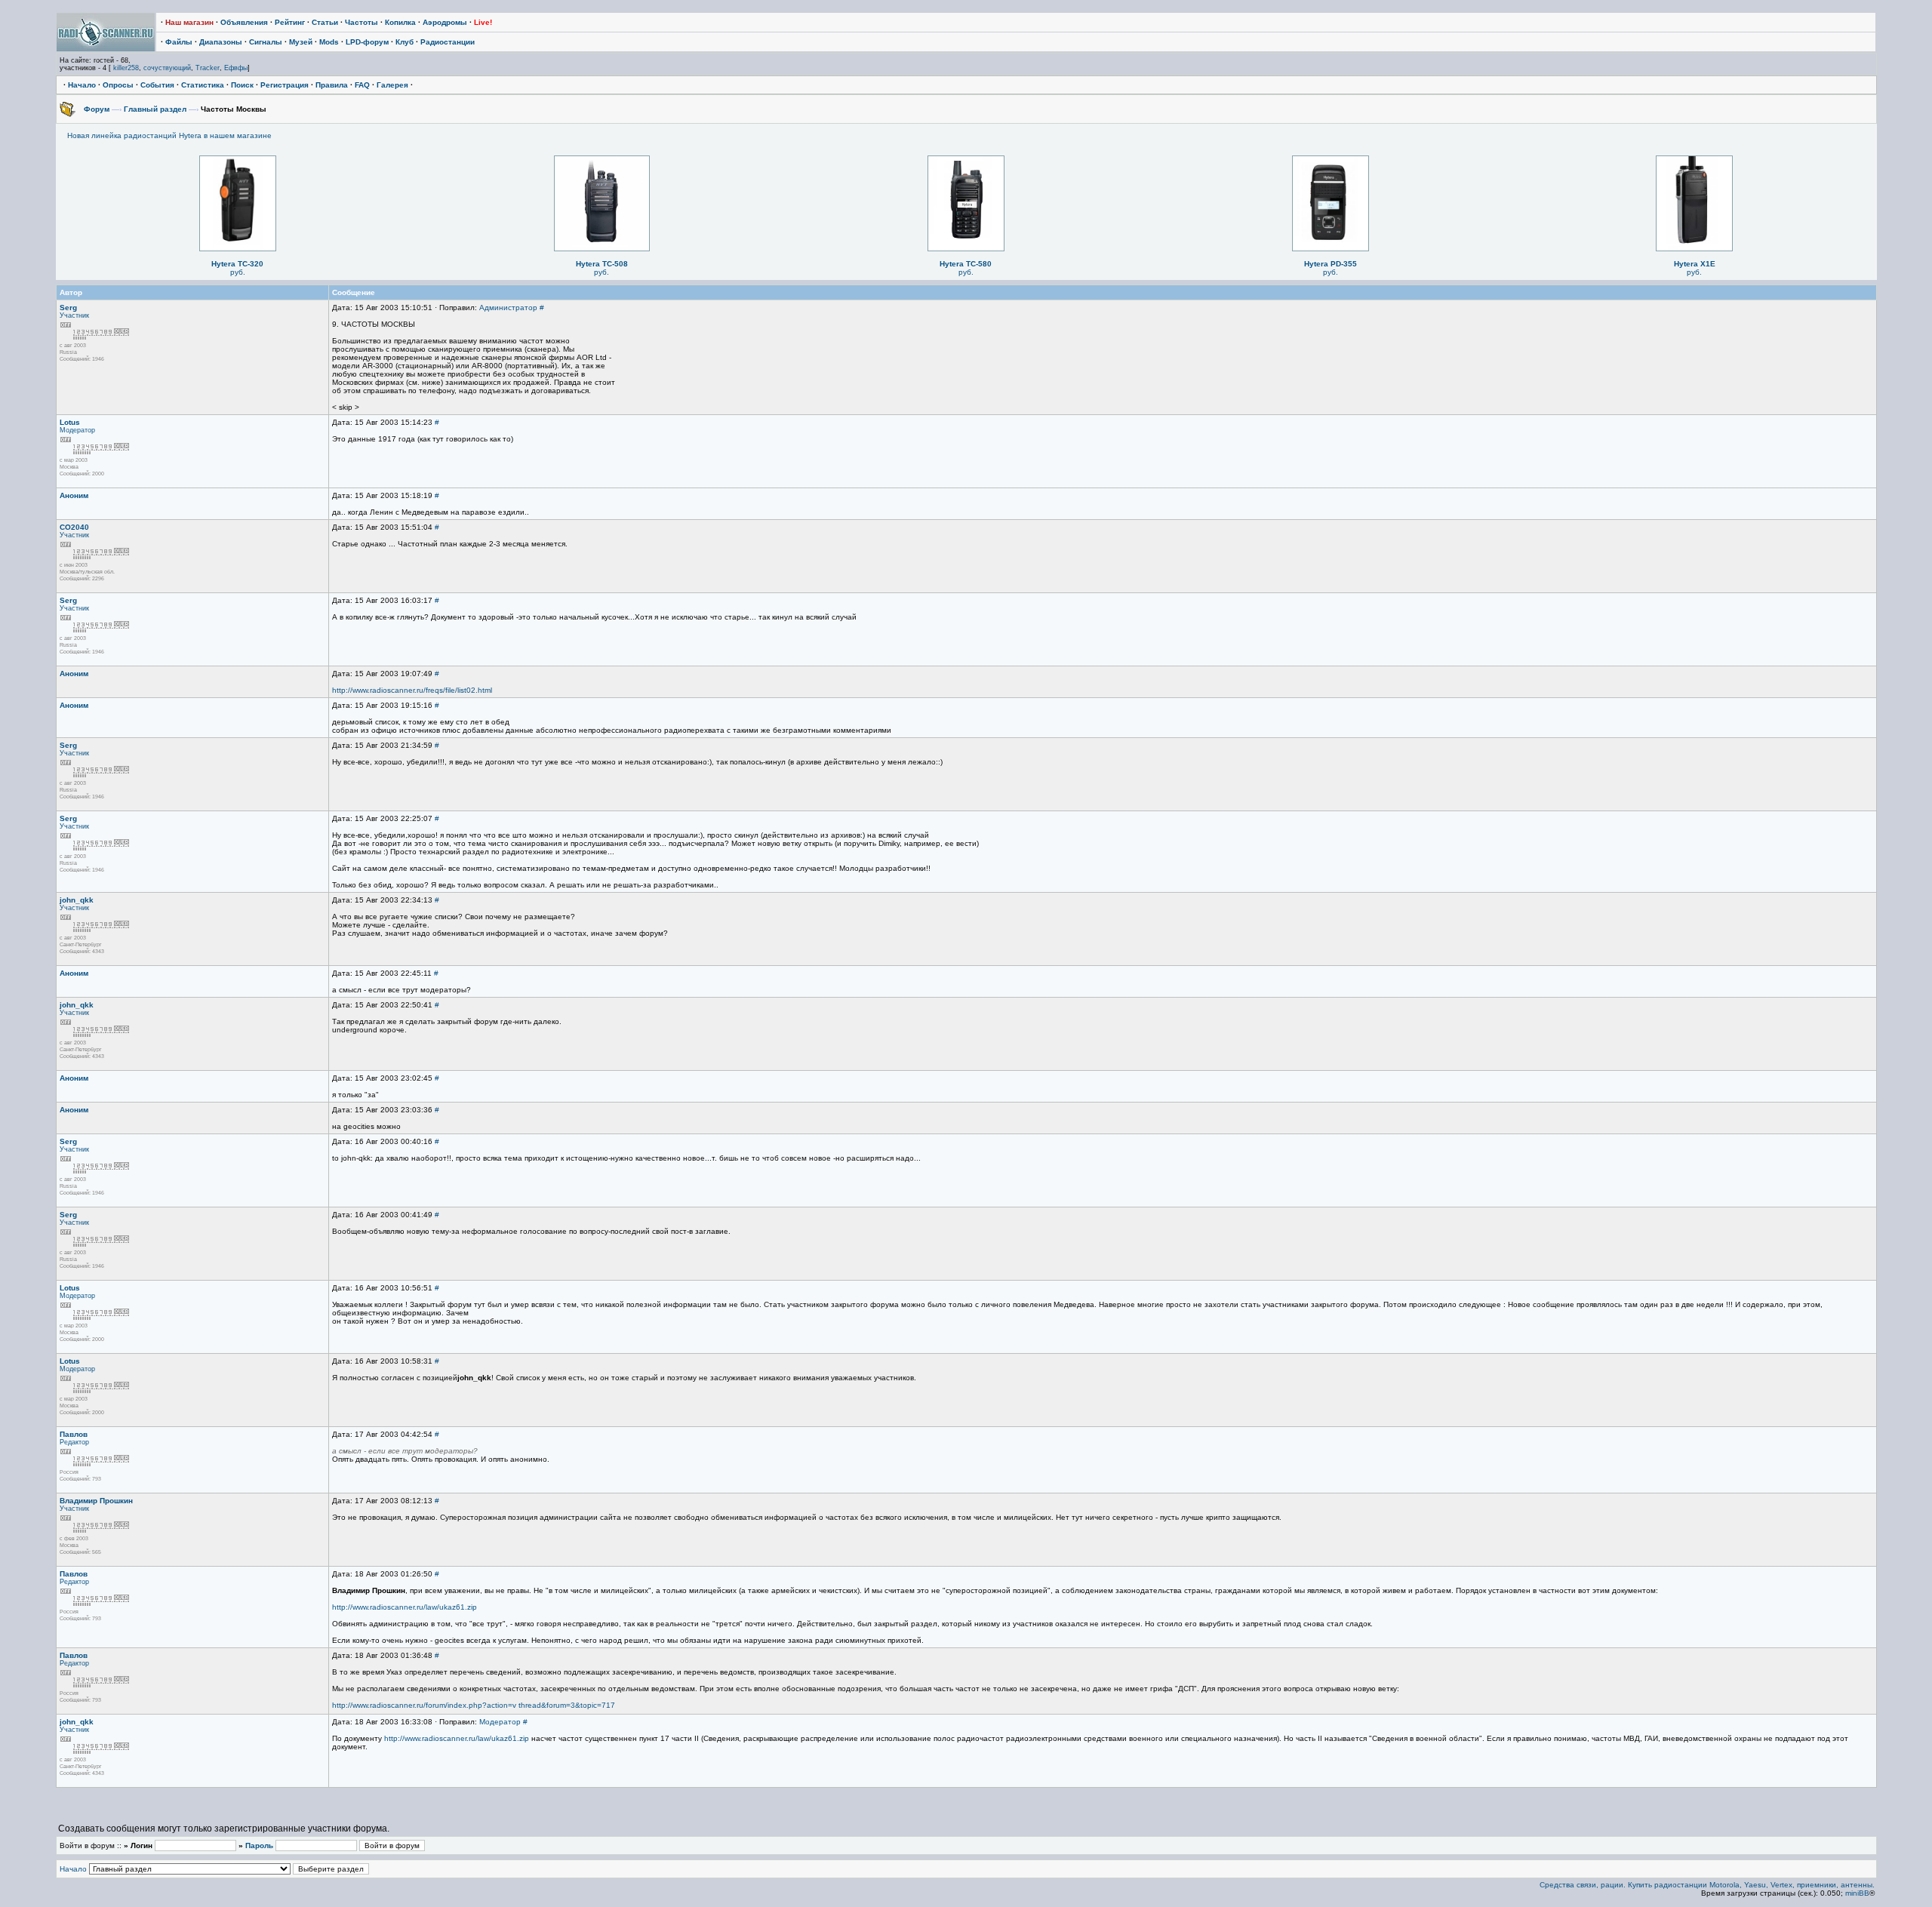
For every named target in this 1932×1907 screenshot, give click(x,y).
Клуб (405, 42)
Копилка (400, 22)
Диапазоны (221, 42)
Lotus (70, 422)
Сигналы (266, 42)
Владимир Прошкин (96, 1501)
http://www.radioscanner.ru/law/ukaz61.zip (405, 1607)
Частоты (361, 22)
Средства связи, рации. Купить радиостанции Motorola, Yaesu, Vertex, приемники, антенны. (1707, 1885)
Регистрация (285, 85)
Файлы (179, 42)
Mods (329, 42)
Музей (301, 42)
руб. (238, 272)
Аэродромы (445, 22)
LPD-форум (367, 42)
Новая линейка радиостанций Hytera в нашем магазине (169, 135)
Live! (483, 22)
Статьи (325, 22)
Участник (74, 315)
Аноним (74, 495)
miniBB (1857, 1893)
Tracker (208, 68)
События (157, 85)
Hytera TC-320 (237, 264)
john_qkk (77, 900)
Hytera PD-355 (1331, 264)
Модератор (77, 430)
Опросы (118, 85)
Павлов (74, 1434)
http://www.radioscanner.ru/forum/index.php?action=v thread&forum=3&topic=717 (474, 1705)
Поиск (242, 85)
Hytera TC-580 (966, 264)
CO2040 (74, 527)
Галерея (392, 85)
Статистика (203, 85)
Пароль (259, 1845)
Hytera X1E (1695, 264)
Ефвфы (236, 68)
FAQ (362, 85)
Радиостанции (448, 42)
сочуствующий (167, 68)
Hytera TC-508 (602, 264)
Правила (332, 85)
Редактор (74, 1442)
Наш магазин (189, 22)
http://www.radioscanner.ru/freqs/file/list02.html (412, 690)
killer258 (126, 68)
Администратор (508, 308)
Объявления (244, 22)
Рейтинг (290, 22)
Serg (68, 308)
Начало (82, 85)
